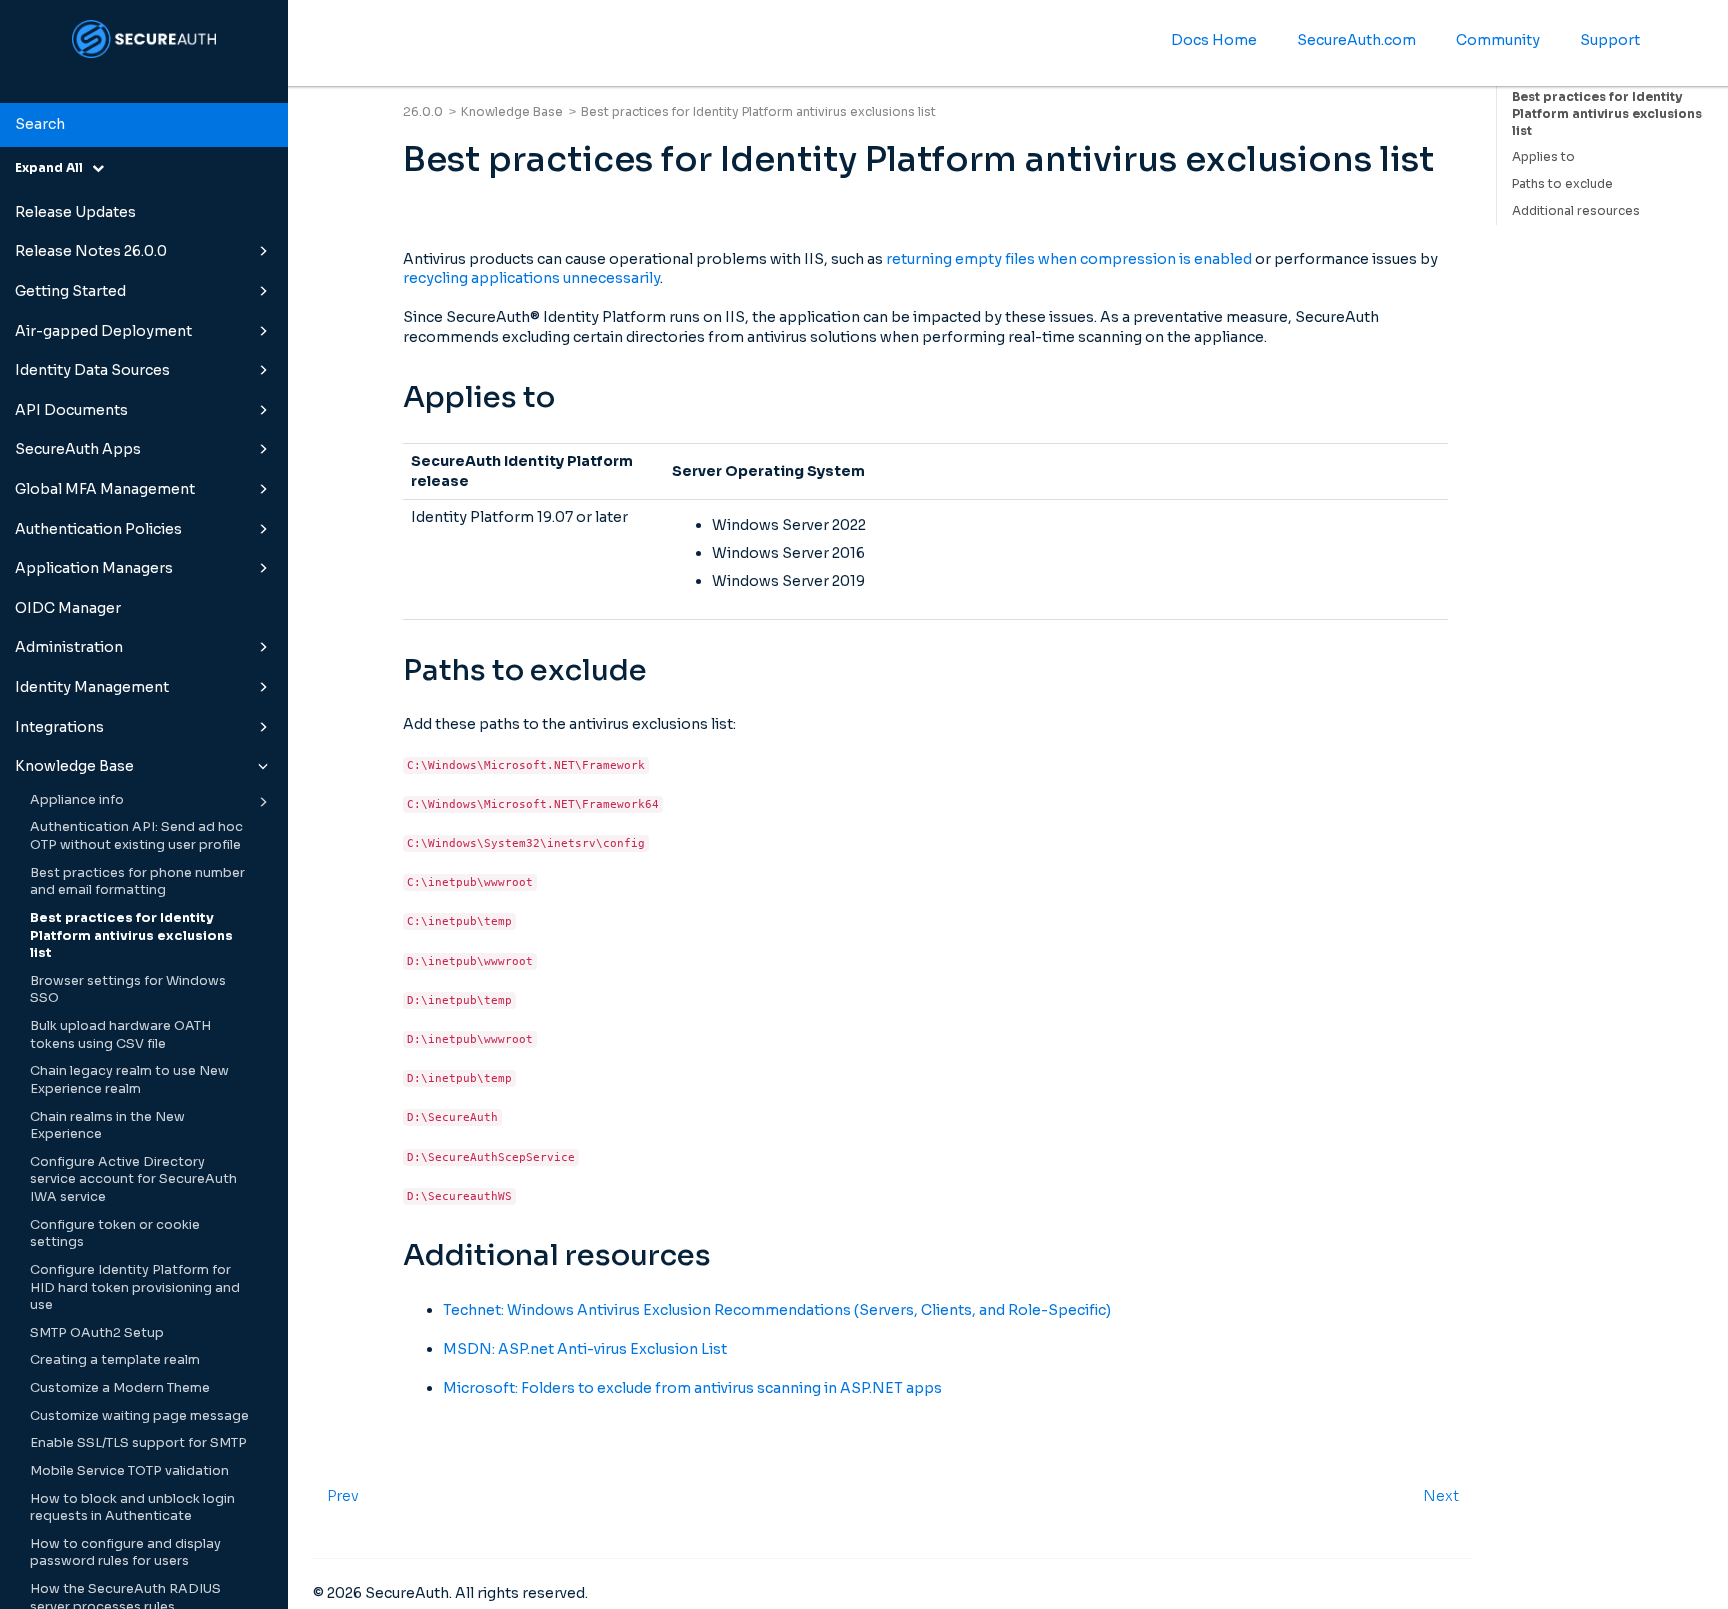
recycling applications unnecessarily (531, 278)
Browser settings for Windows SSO (128, 990)
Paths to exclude (1562, 183)
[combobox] (144, 125)
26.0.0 (423, 111)
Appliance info (77, 800)
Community (1498, 40)
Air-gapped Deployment (103, 331)
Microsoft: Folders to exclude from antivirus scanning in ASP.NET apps (692, 1388)
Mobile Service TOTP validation (129, 1471)
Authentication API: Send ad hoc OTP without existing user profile (136, 836)
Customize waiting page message (139, 1416)
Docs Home (1214, 40)
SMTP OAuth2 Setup (97, 1333)
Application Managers (94, 568)
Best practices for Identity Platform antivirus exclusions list (131, 935)
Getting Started (70, 291)
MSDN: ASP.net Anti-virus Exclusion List (585, 1349)
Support (1610, 40)
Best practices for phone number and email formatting (137, 882)
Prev (343, 1496)
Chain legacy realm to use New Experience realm (129, 1080)
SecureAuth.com (1356, 40)
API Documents (71, 410)
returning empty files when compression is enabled (1069, 259)
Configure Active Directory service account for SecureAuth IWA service (133, 1179)
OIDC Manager (68, 608)
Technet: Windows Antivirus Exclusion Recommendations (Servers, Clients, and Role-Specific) (777, 1310)
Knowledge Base (74, 766)
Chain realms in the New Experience (107, 1126)
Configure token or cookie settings (115, 1234)
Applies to (1543, 156)
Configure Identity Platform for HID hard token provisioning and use (135, 1287)
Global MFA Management (105, 489)
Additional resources (1576, 210)
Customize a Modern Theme (120, 1388)
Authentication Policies (98, 529)
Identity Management (92, 687)
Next (1441, 1496)
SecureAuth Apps (78, 449)
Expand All (53, 167)
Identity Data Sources (92, 370)
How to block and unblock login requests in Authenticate (132, 1508)
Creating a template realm (115, 1360)
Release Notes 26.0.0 (91, 251)
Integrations (59, 727)
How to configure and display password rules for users (125, 1553)
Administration (69, 647)
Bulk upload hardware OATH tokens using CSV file (120, 1035)
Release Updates (75, 212)
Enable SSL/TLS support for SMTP (138, 1443)
